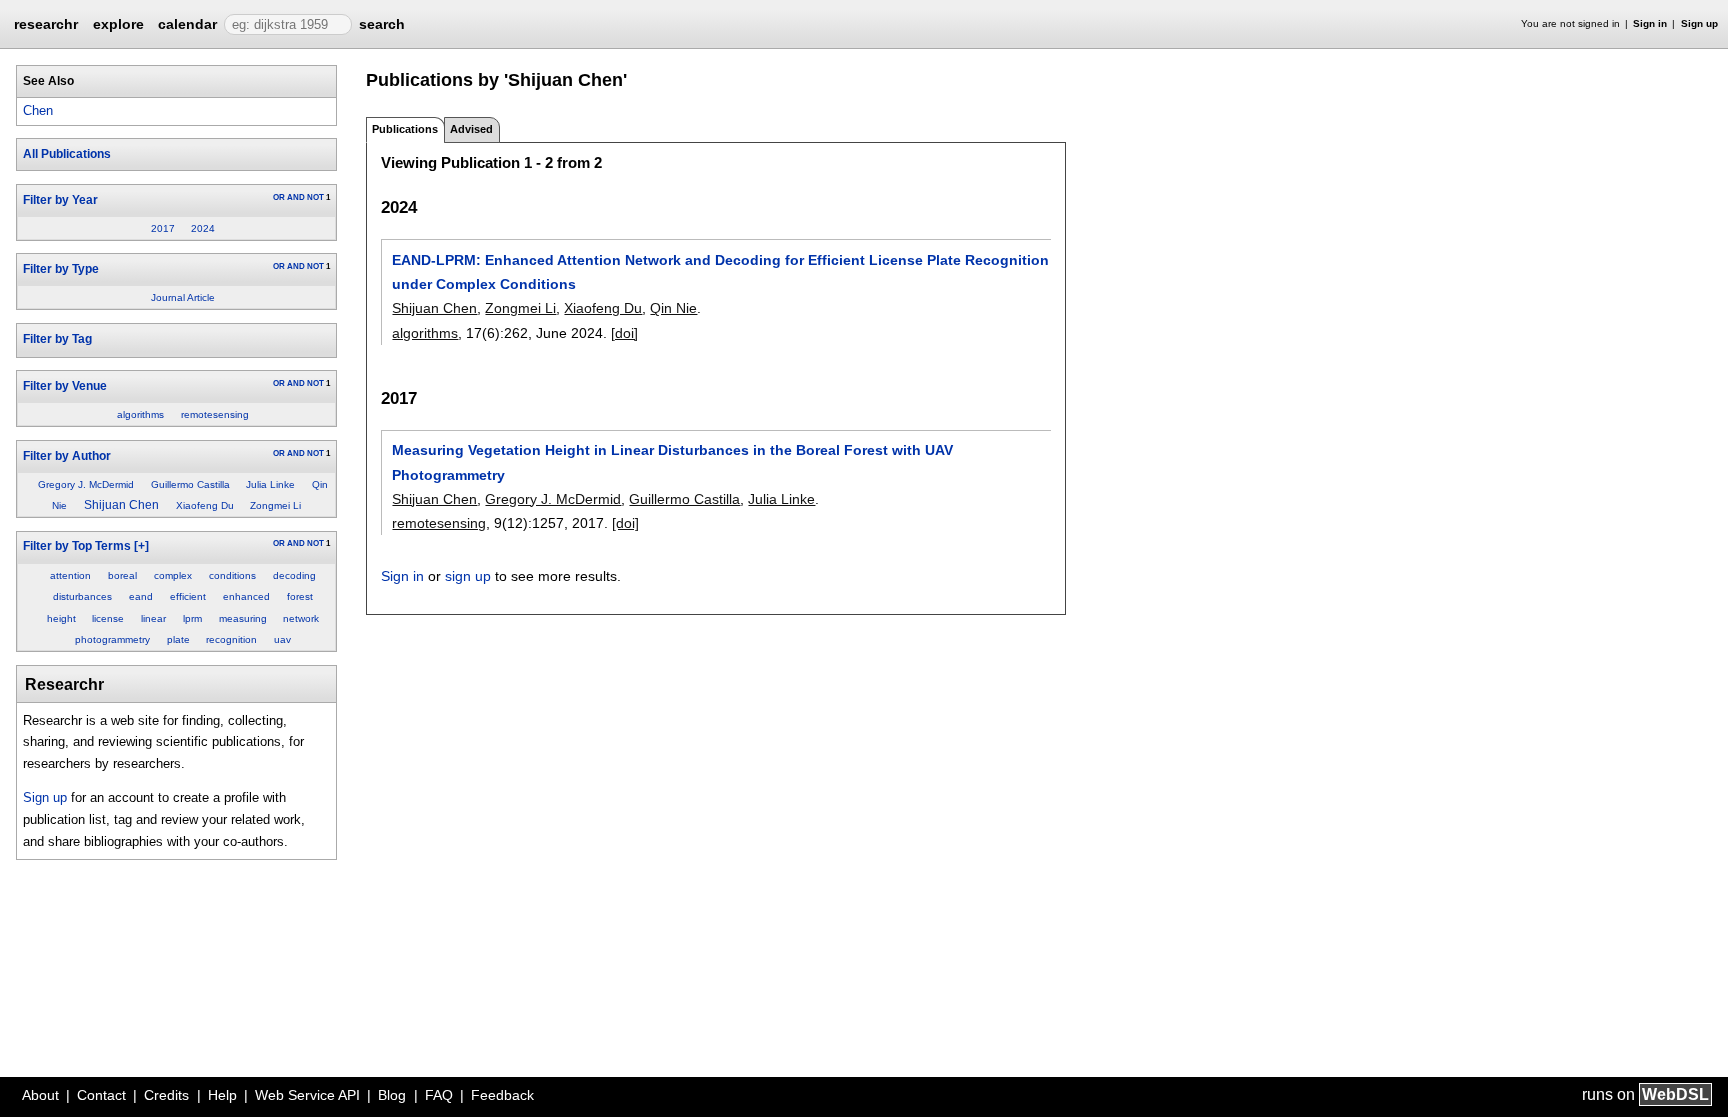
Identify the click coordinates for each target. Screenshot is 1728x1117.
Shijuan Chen (121, 505)
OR (279, 197)
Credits (166, 1095)
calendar (187, 24)
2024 (203, 228)
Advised (471, 129)
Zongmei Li (275, 505)
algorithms (140, 414)
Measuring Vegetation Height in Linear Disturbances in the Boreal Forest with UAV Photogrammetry (672, 462)
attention (70, 575)
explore (118, 24)
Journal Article (183, 297)
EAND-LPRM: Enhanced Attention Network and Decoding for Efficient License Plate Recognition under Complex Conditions (720, 272)
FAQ (439, 1095)
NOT (315, 197)
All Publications (67, 154)
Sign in (1650, 23)
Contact (101, 1095)
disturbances (82, 596)
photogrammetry (112, 639)
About (40, 1095)
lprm (192, 618)
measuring (243, 618)
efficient (188, 596)
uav (282, 639)
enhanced (246, 596)
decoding (294, 575)
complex (173, 575)
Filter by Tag (57, 339)
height (61, 618)
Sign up (1699, 23)
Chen (38, 110)
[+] (141, 546)
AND (296, 197)
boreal (122, 575)
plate (178, 639)
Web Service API (307, 1095)
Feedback (502, 1095)
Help (222, 1095)
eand (141, 596)
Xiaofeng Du (205, 505)
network (301, 618)
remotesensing (215, 414)
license (108, 618)
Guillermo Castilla (190, 484)
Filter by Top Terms (77, 546)
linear (153, 618)
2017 (163, 228)
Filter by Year (60, 200)
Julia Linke (270, 484)
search (382, 24)
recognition (231, 639)
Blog (392, 1095)
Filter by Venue (65, 386)
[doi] (624, 333)
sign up (468, 576)
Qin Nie (673, 308)
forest (300, 596)
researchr (46, 23)
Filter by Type (61, 269)
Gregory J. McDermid (86, 484)
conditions (232, 575)
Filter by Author (67, 456)
